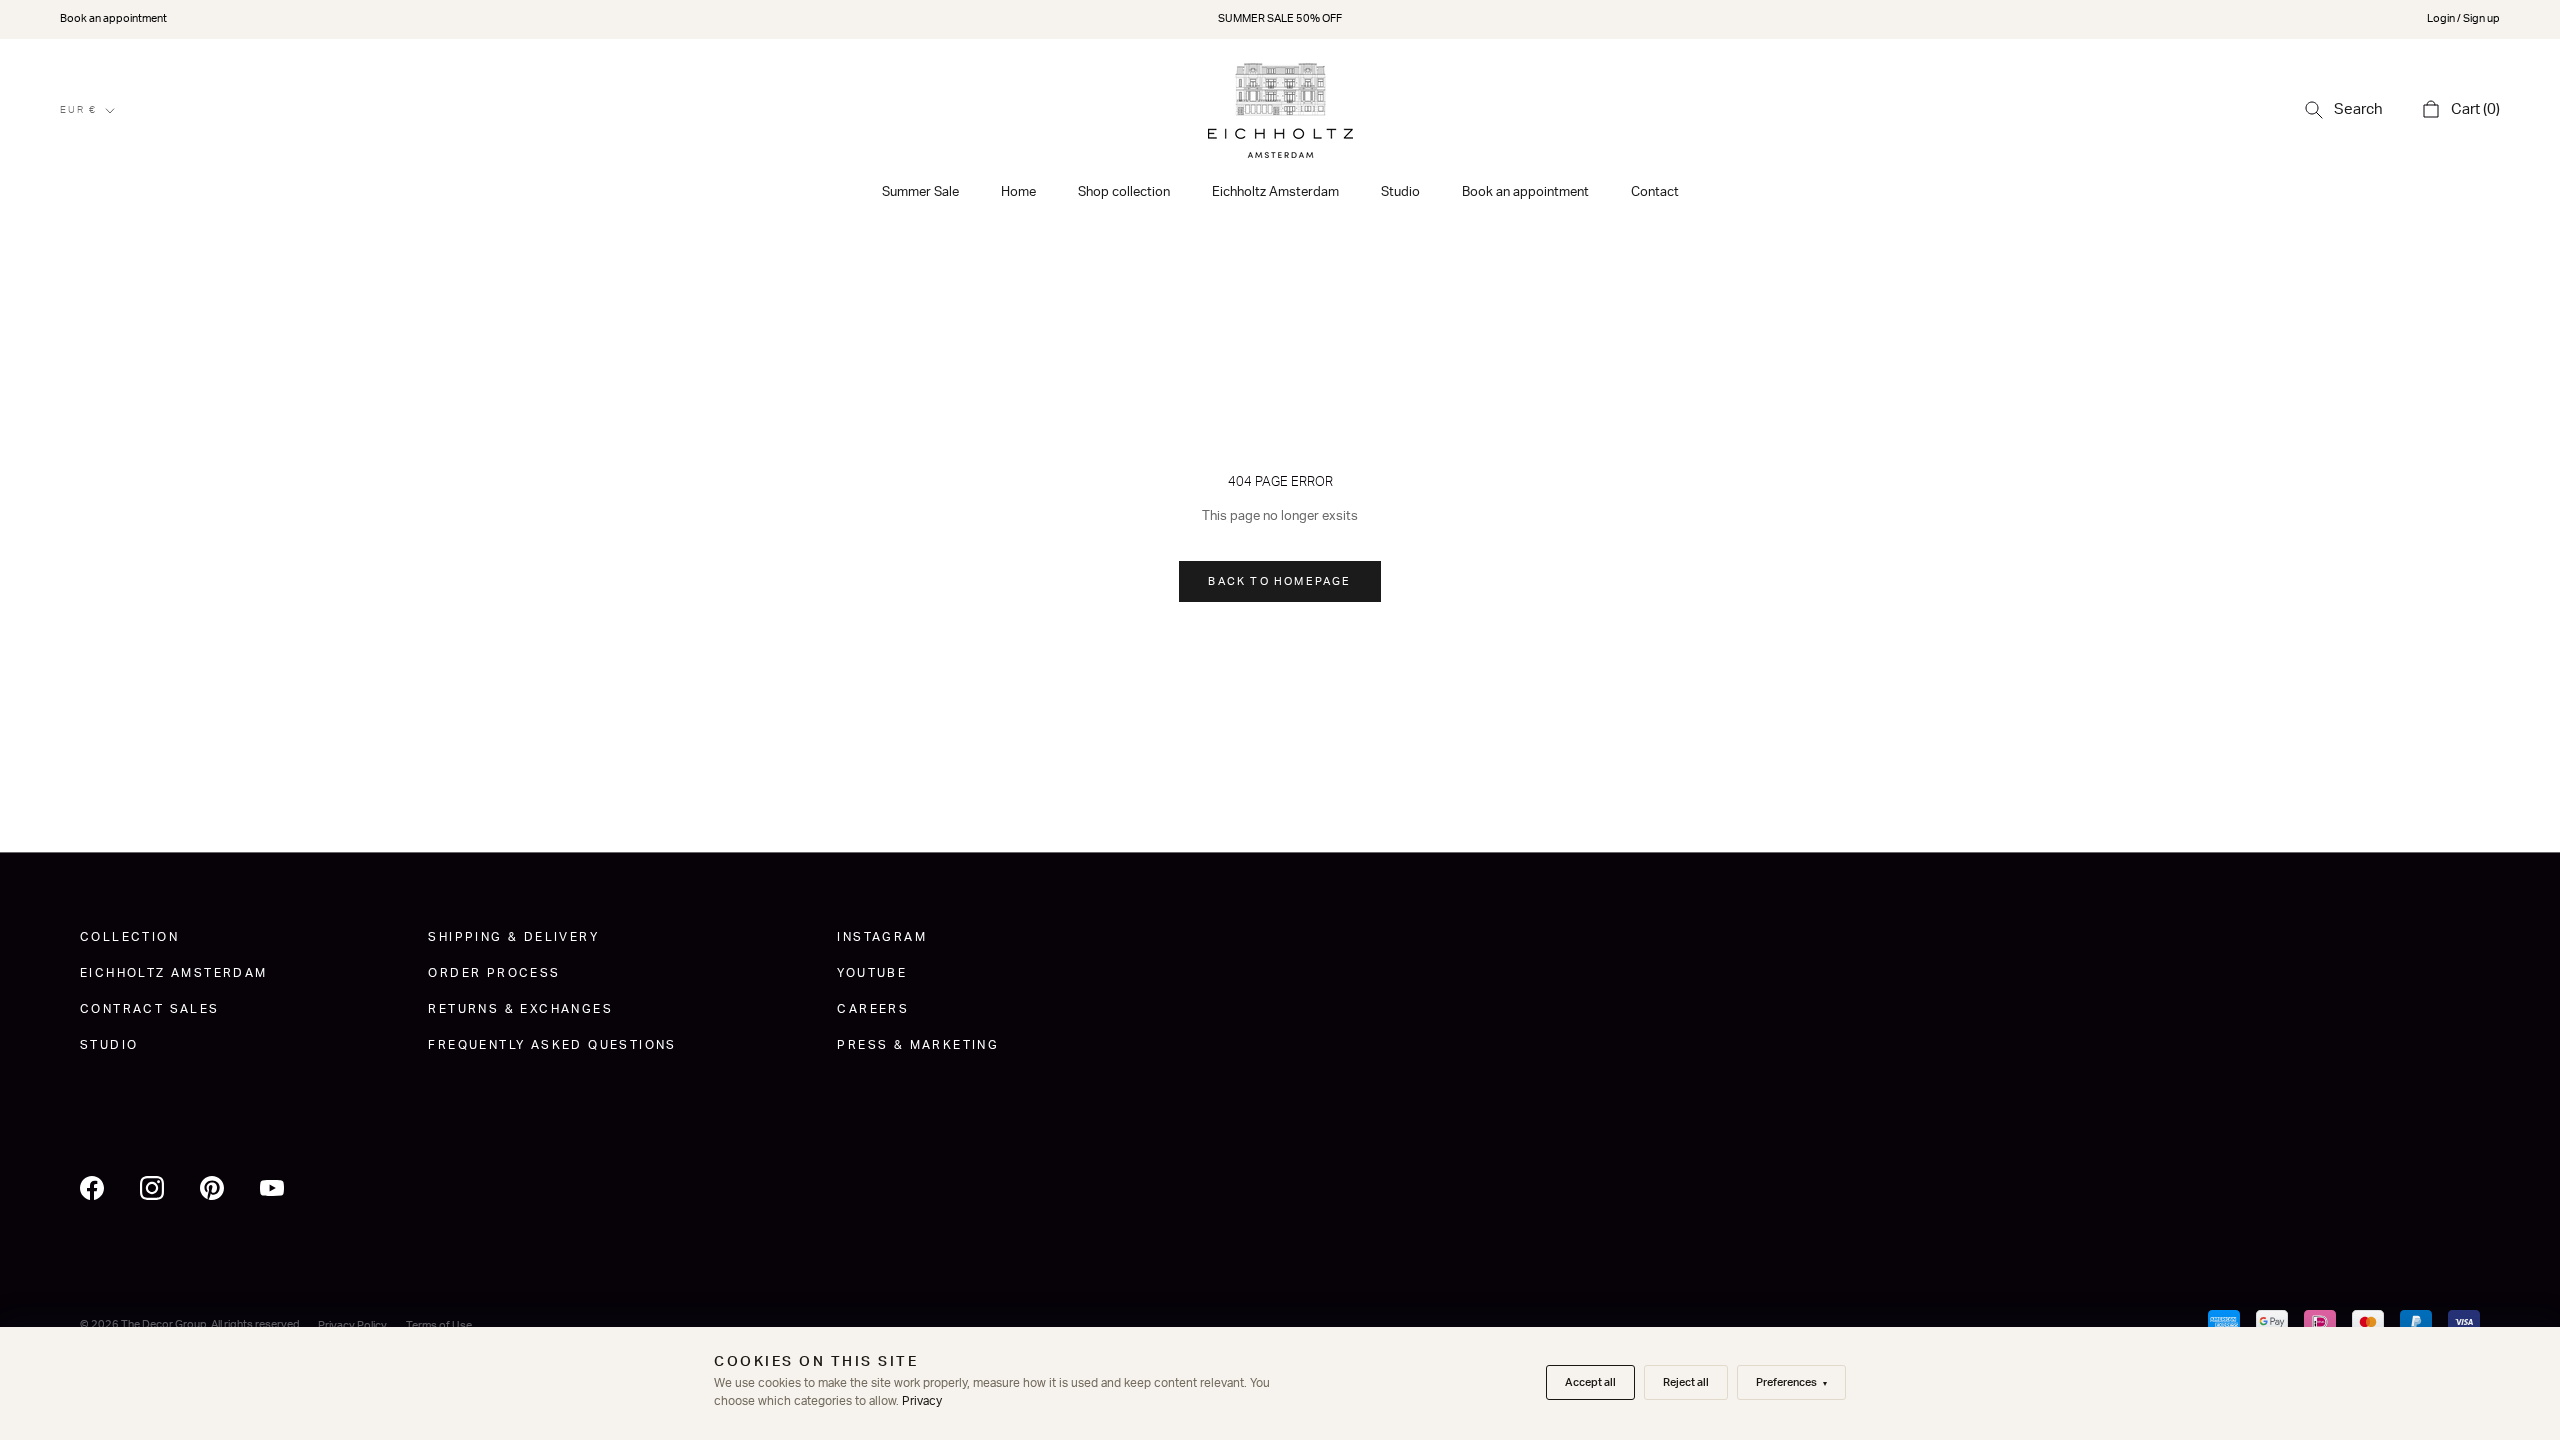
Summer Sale (920, 192)
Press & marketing (918, 1045)
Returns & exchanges (520, 1009)
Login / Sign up (2463, 18)
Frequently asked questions (552, 1045)
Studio (1400, 192)
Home (1018, 192)
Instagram (882, 937)
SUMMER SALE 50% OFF (1280, 18)
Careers (873, 1009)
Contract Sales (150, 1009)
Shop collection (1124, 192)
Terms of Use (439, 1325)
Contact (1655, 192)
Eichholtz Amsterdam (1275, 192)
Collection (129, 937)
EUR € (78, 110)
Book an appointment (113, 18)
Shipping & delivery (513, 937)
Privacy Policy (352, 1325)
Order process (494, 973)
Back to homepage (1279, 581)
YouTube (872, 973)
